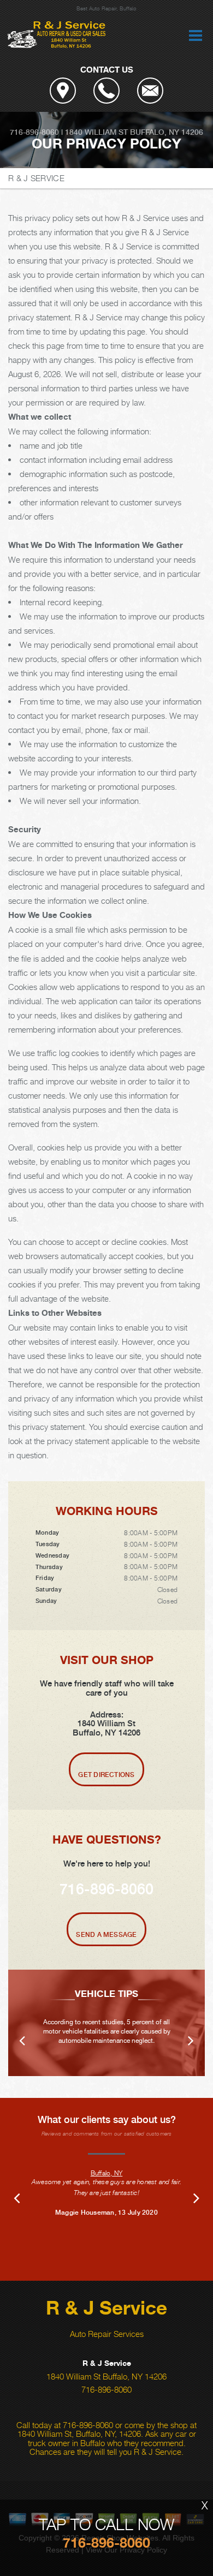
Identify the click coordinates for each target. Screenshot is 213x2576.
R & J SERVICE (36, 178)
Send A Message (106, 1935)
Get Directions (106, 1775)
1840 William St (96, 132)
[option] (106, 2023)
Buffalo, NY (107, 2173)
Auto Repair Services (107, 2334)
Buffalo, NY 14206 (167, 132)
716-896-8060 (34, 132)
